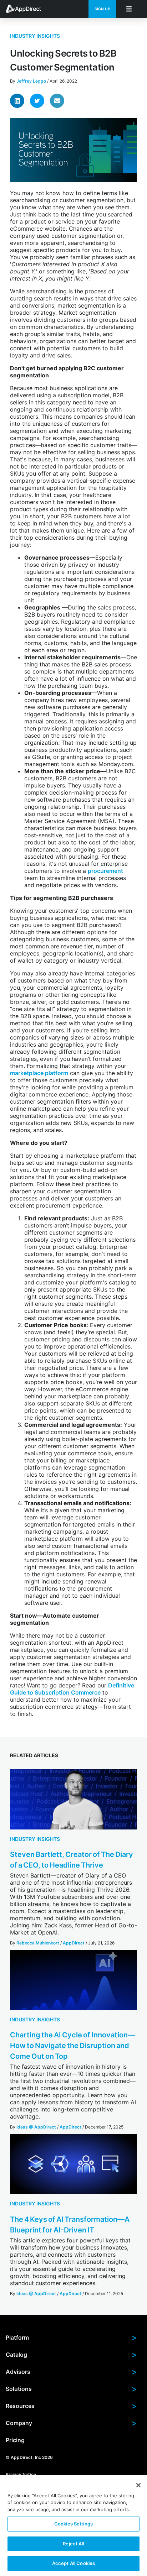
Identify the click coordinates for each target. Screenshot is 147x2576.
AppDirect (74, 1943)
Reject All (73, 2544)
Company (71, 2423)
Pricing (15, 2440)
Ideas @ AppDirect (36, 2127)
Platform (71, 2337)
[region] (73, 2526)
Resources (71, 2406)
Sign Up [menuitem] (102, 9)
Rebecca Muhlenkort (38, 1943)
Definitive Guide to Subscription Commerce (72, 1689)
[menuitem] (27, 9)
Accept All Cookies (73, 2563)
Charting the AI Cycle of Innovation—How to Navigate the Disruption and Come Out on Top (72, 2046)
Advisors (71, 2372)
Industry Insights (35, 36)
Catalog (71, 2355)
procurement (105, 871)
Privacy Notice (21, 2474)
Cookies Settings (73, 2524)
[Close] (138, 2485)
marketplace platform (39, 1073)
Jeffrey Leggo (31, 81)
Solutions (71, 2389)
